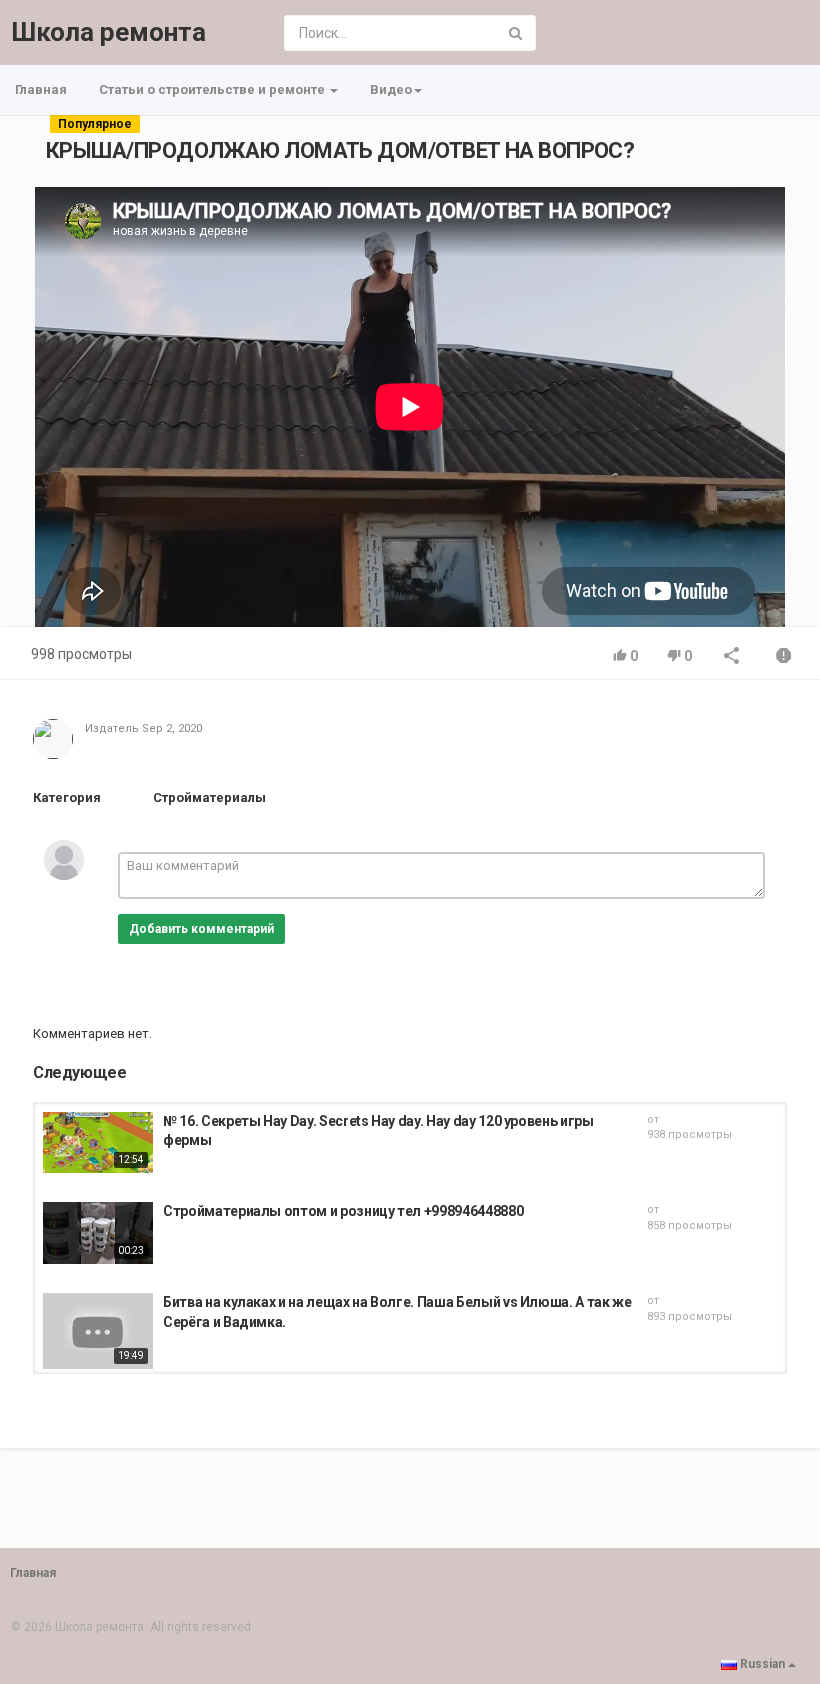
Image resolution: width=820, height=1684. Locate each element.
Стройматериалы (209, 797)
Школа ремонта (108, 32)
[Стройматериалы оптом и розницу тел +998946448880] (98, 1233)
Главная (41, 89)
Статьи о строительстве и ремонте (213, 89)
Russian (762, 1664)
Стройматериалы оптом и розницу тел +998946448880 (343, 1211)
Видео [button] (391, 89)
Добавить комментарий (201, 929)
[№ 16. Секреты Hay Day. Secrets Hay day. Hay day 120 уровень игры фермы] (98, 1143)
